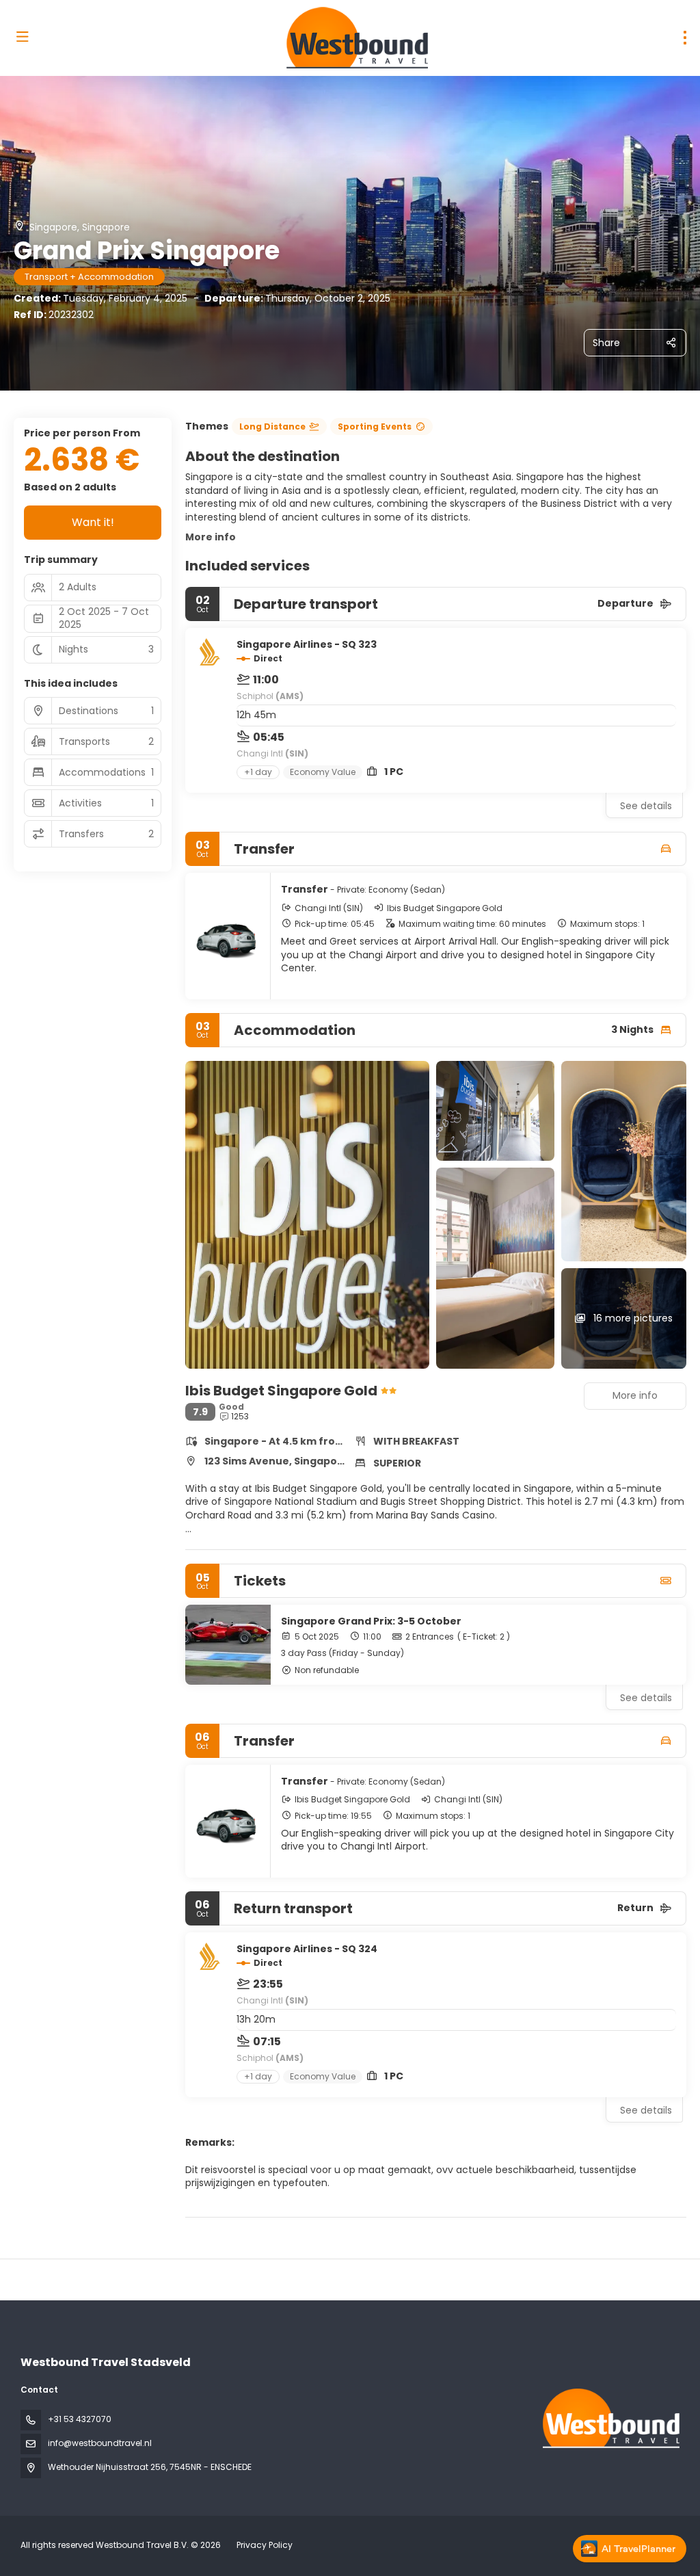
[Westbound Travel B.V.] (610, 2418)
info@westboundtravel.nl (100, 2443)
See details (646, 806)
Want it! (93, 522)
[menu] (685, 38)
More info (211, 537)
